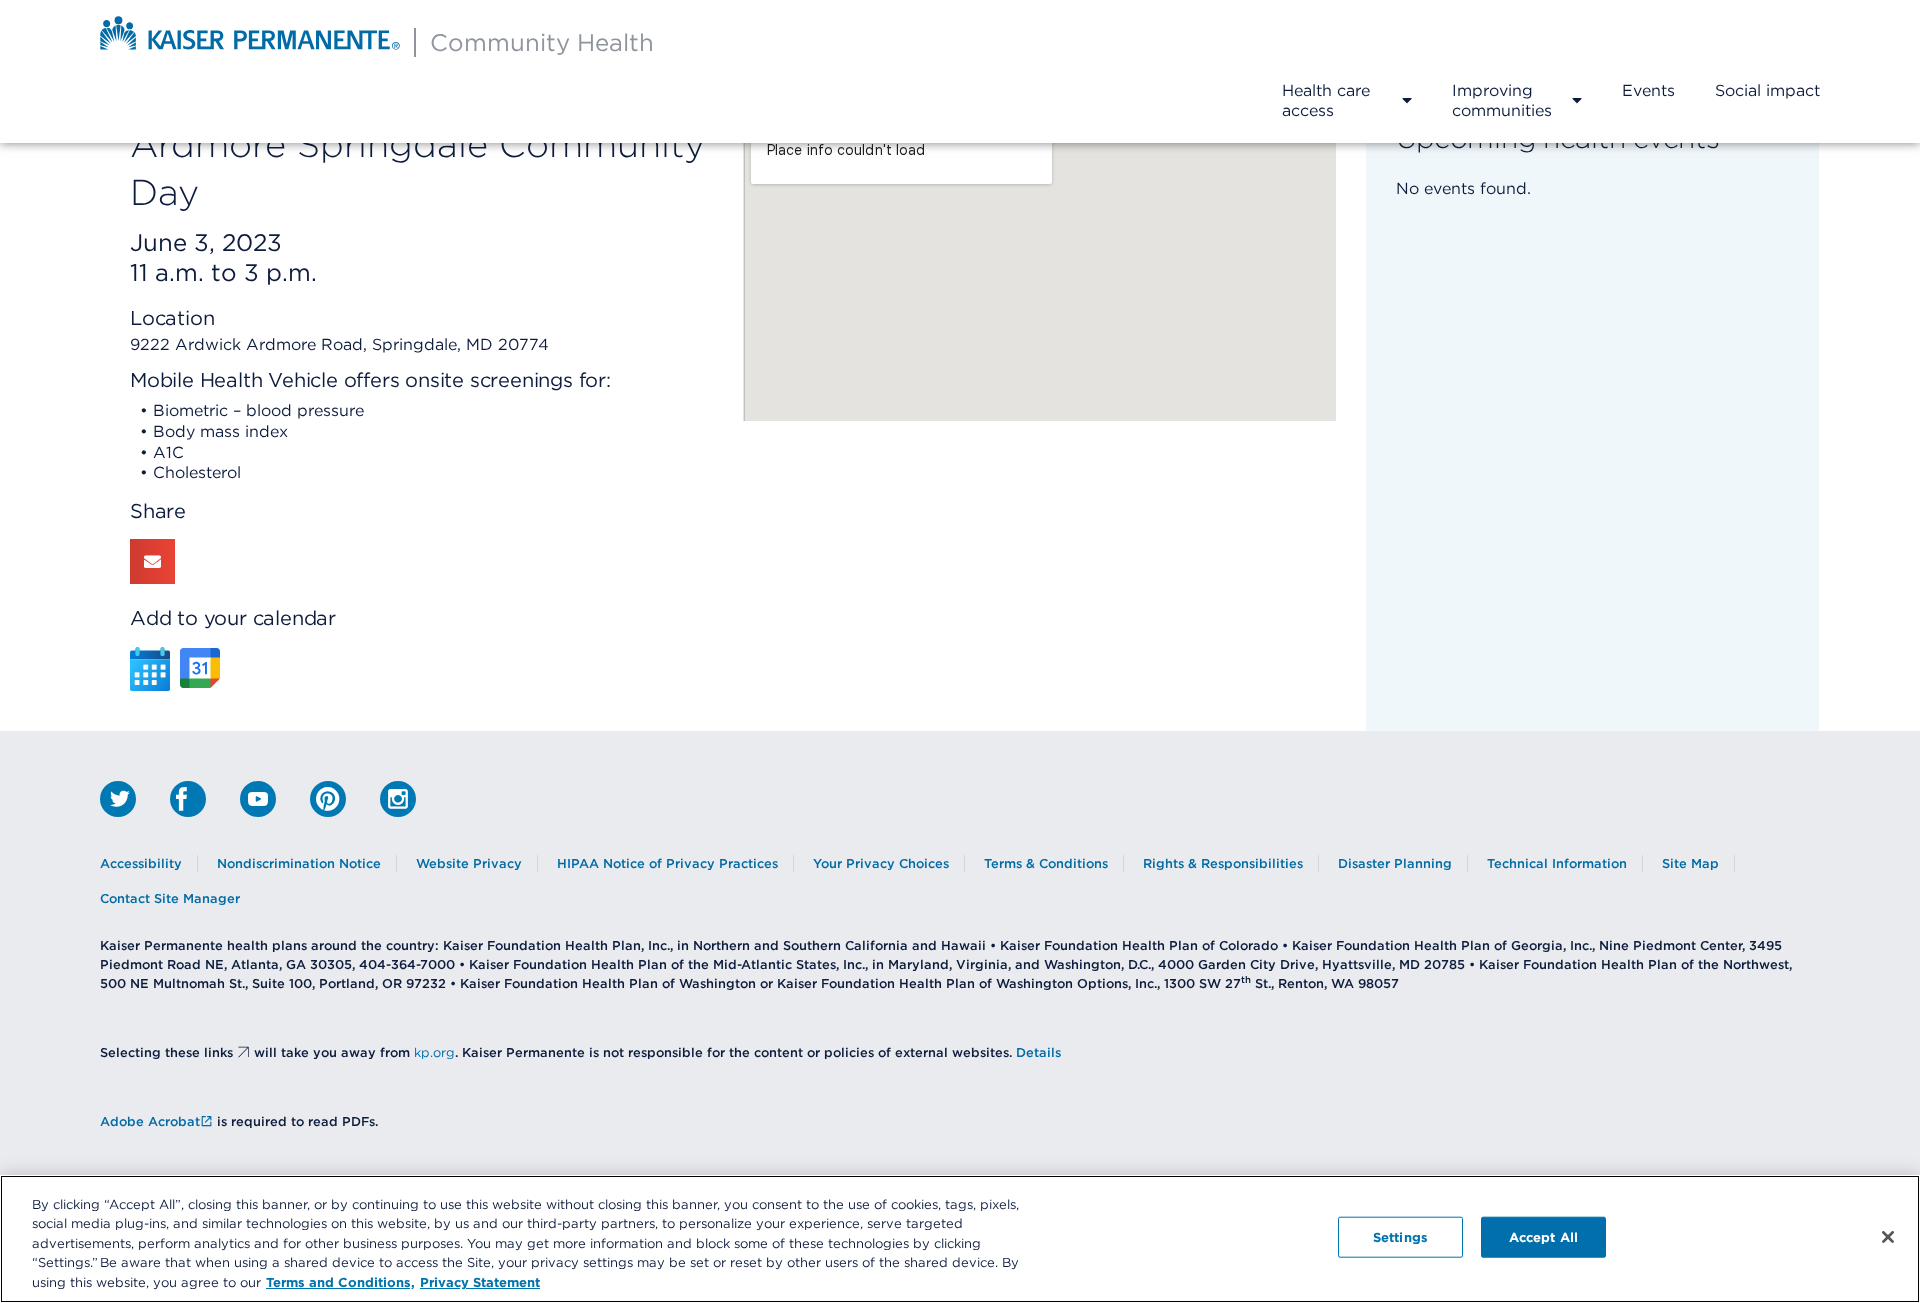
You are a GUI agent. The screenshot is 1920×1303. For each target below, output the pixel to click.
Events (1648, 90)
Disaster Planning (1395, 863)
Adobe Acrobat (150, 1121)
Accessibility (141, 863)
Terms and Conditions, (340, 1282)
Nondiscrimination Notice (299, 863)
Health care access (1326, 100)
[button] (152, 561)
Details (1038, 1052)
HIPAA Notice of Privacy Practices (667, 863)
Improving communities (1502, 100)
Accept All (1543, 1237)
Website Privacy (469, 863)
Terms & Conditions (1046, 863)
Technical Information (1557, 863)
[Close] (1888, 1237)
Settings (1400, 1237)
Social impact (1767, 90)
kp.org (434, 1052)
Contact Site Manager (170, 898)
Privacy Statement (480, 1282)
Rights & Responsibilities (1223, 863)
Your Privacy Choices (881, 863)
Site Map (1690, 863)
